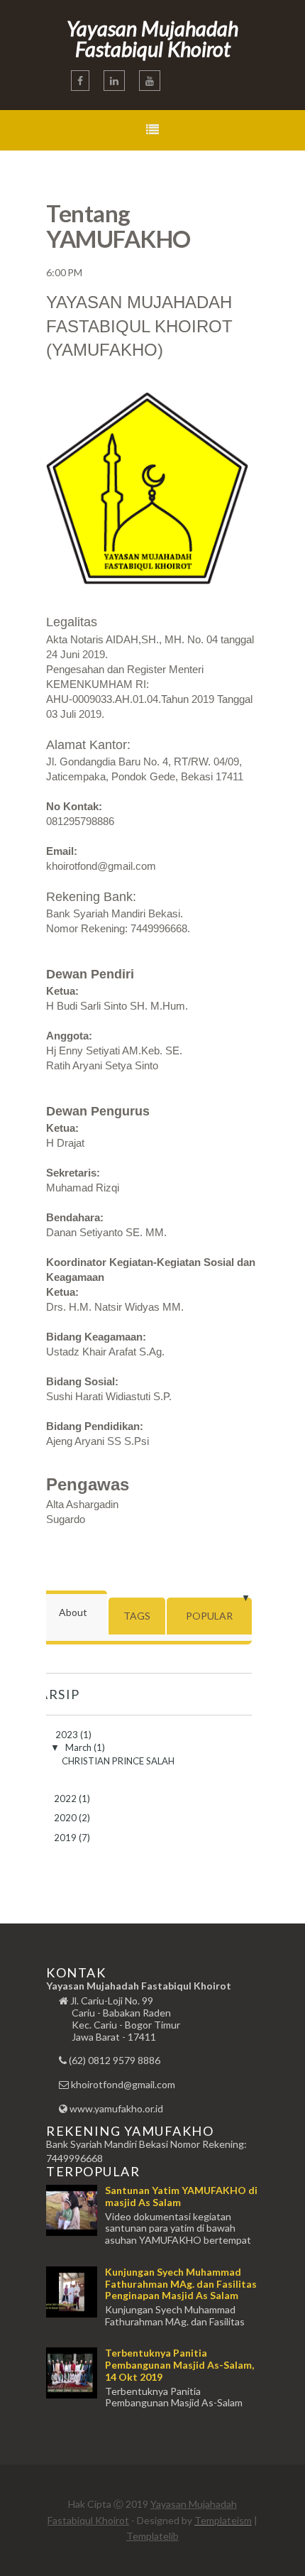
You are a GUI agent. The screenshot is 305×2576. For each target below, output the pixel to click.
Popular (209, 1616)
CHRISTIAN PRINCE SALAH (118, 1761)
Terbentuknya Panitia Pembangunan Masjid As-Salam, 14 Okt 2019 (179, 2365)
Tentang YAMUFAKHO (118, 226)
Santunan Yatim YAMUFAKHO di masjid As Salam (181, 2196)
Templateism (223, 2520)
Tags (137, 1616)
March (79, 1747)
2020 (66, 1818)
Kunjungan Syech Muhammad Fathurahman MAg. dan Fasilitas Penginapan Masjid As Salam (181, 2284)
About (73, 1612)
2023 (68, 1735)
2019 (66, 1838)
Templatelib (152, 2536)
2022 (66, 1799)
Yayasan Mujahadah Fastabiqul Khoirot (152, 38)
